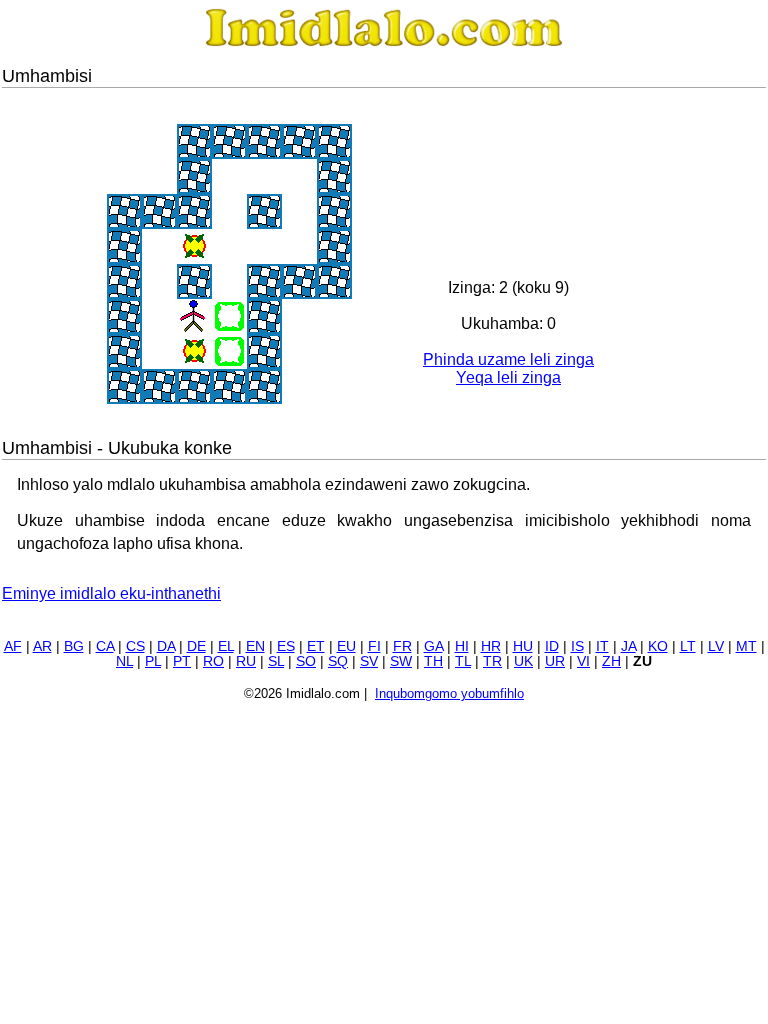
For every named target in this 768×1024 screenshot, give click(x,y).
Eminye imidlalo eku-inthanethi (111, 593)
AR (42, 646)
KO (658, 646)
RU (246, 661)
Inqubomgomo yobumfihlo (449, 693)
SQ (338, 661)
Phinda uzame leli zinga (508, 359)
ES (286, 646)
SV (369, 661)
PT (182, 661)
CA (105, 646)
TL (463, 661)
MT (746, 646)
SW (401, 661)
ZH (611, 661)
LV (716, 646)
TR (492, 661)
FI (374, 646)
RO (213, 661)
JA (628, 646)
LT (688, 646)
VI (583, 661)
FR (402, 646)
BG (74, 646)
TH (433, 661)
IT (602, 646)
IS (577, 646)
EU (346, 646)
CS (135, 646)
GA (433, 646)
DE (196, 646)
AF (13, 646)
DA (166, 646)
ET (316, 646)
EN (255, 646)
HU (523, 646)
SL (276, 661)
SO (306, 661)
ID (552, 646)
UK (523, 661)
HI (462, 646)
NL (124, 661)
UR (555, 661)
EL (226, 646)
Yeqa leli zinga (508, 377)
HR (491, 646)
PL (153, 661)
